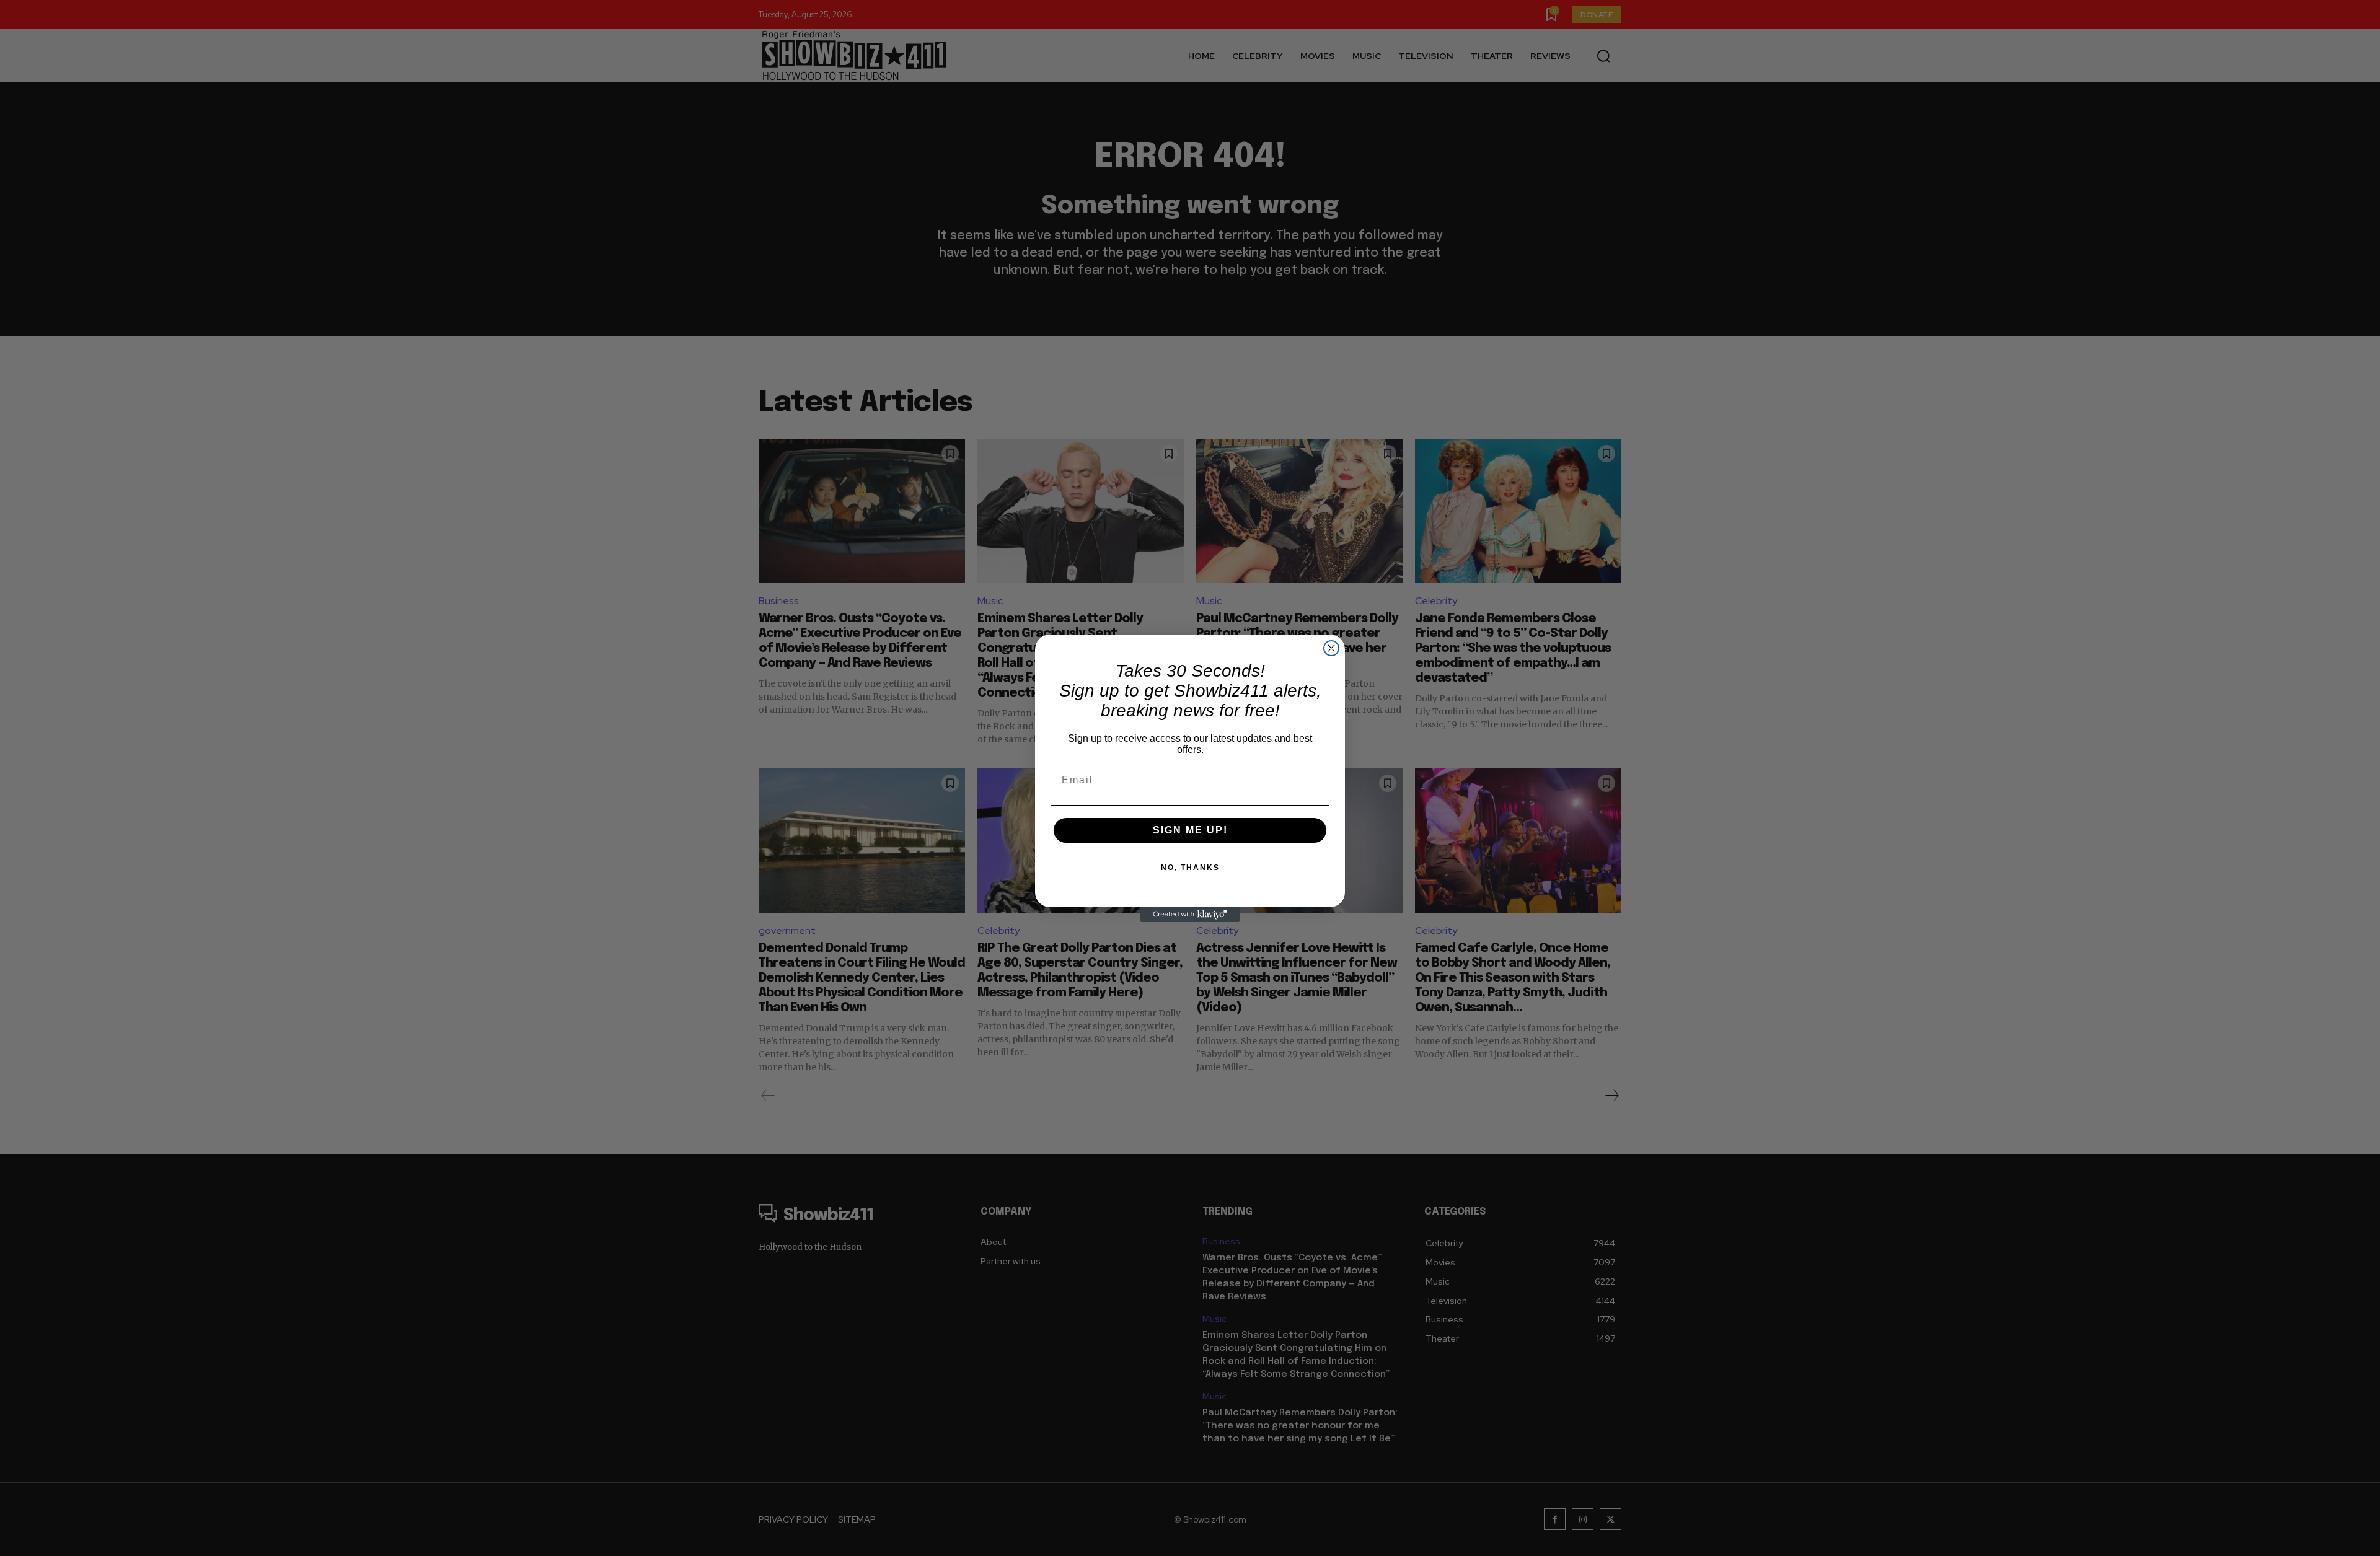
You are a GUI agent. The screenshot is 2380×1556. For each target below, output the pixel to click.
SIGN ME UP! (1190, 830)
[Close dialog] (1331, 648)
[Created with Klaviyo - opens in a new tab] (1190, 915)
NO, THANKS (1190, 868)
